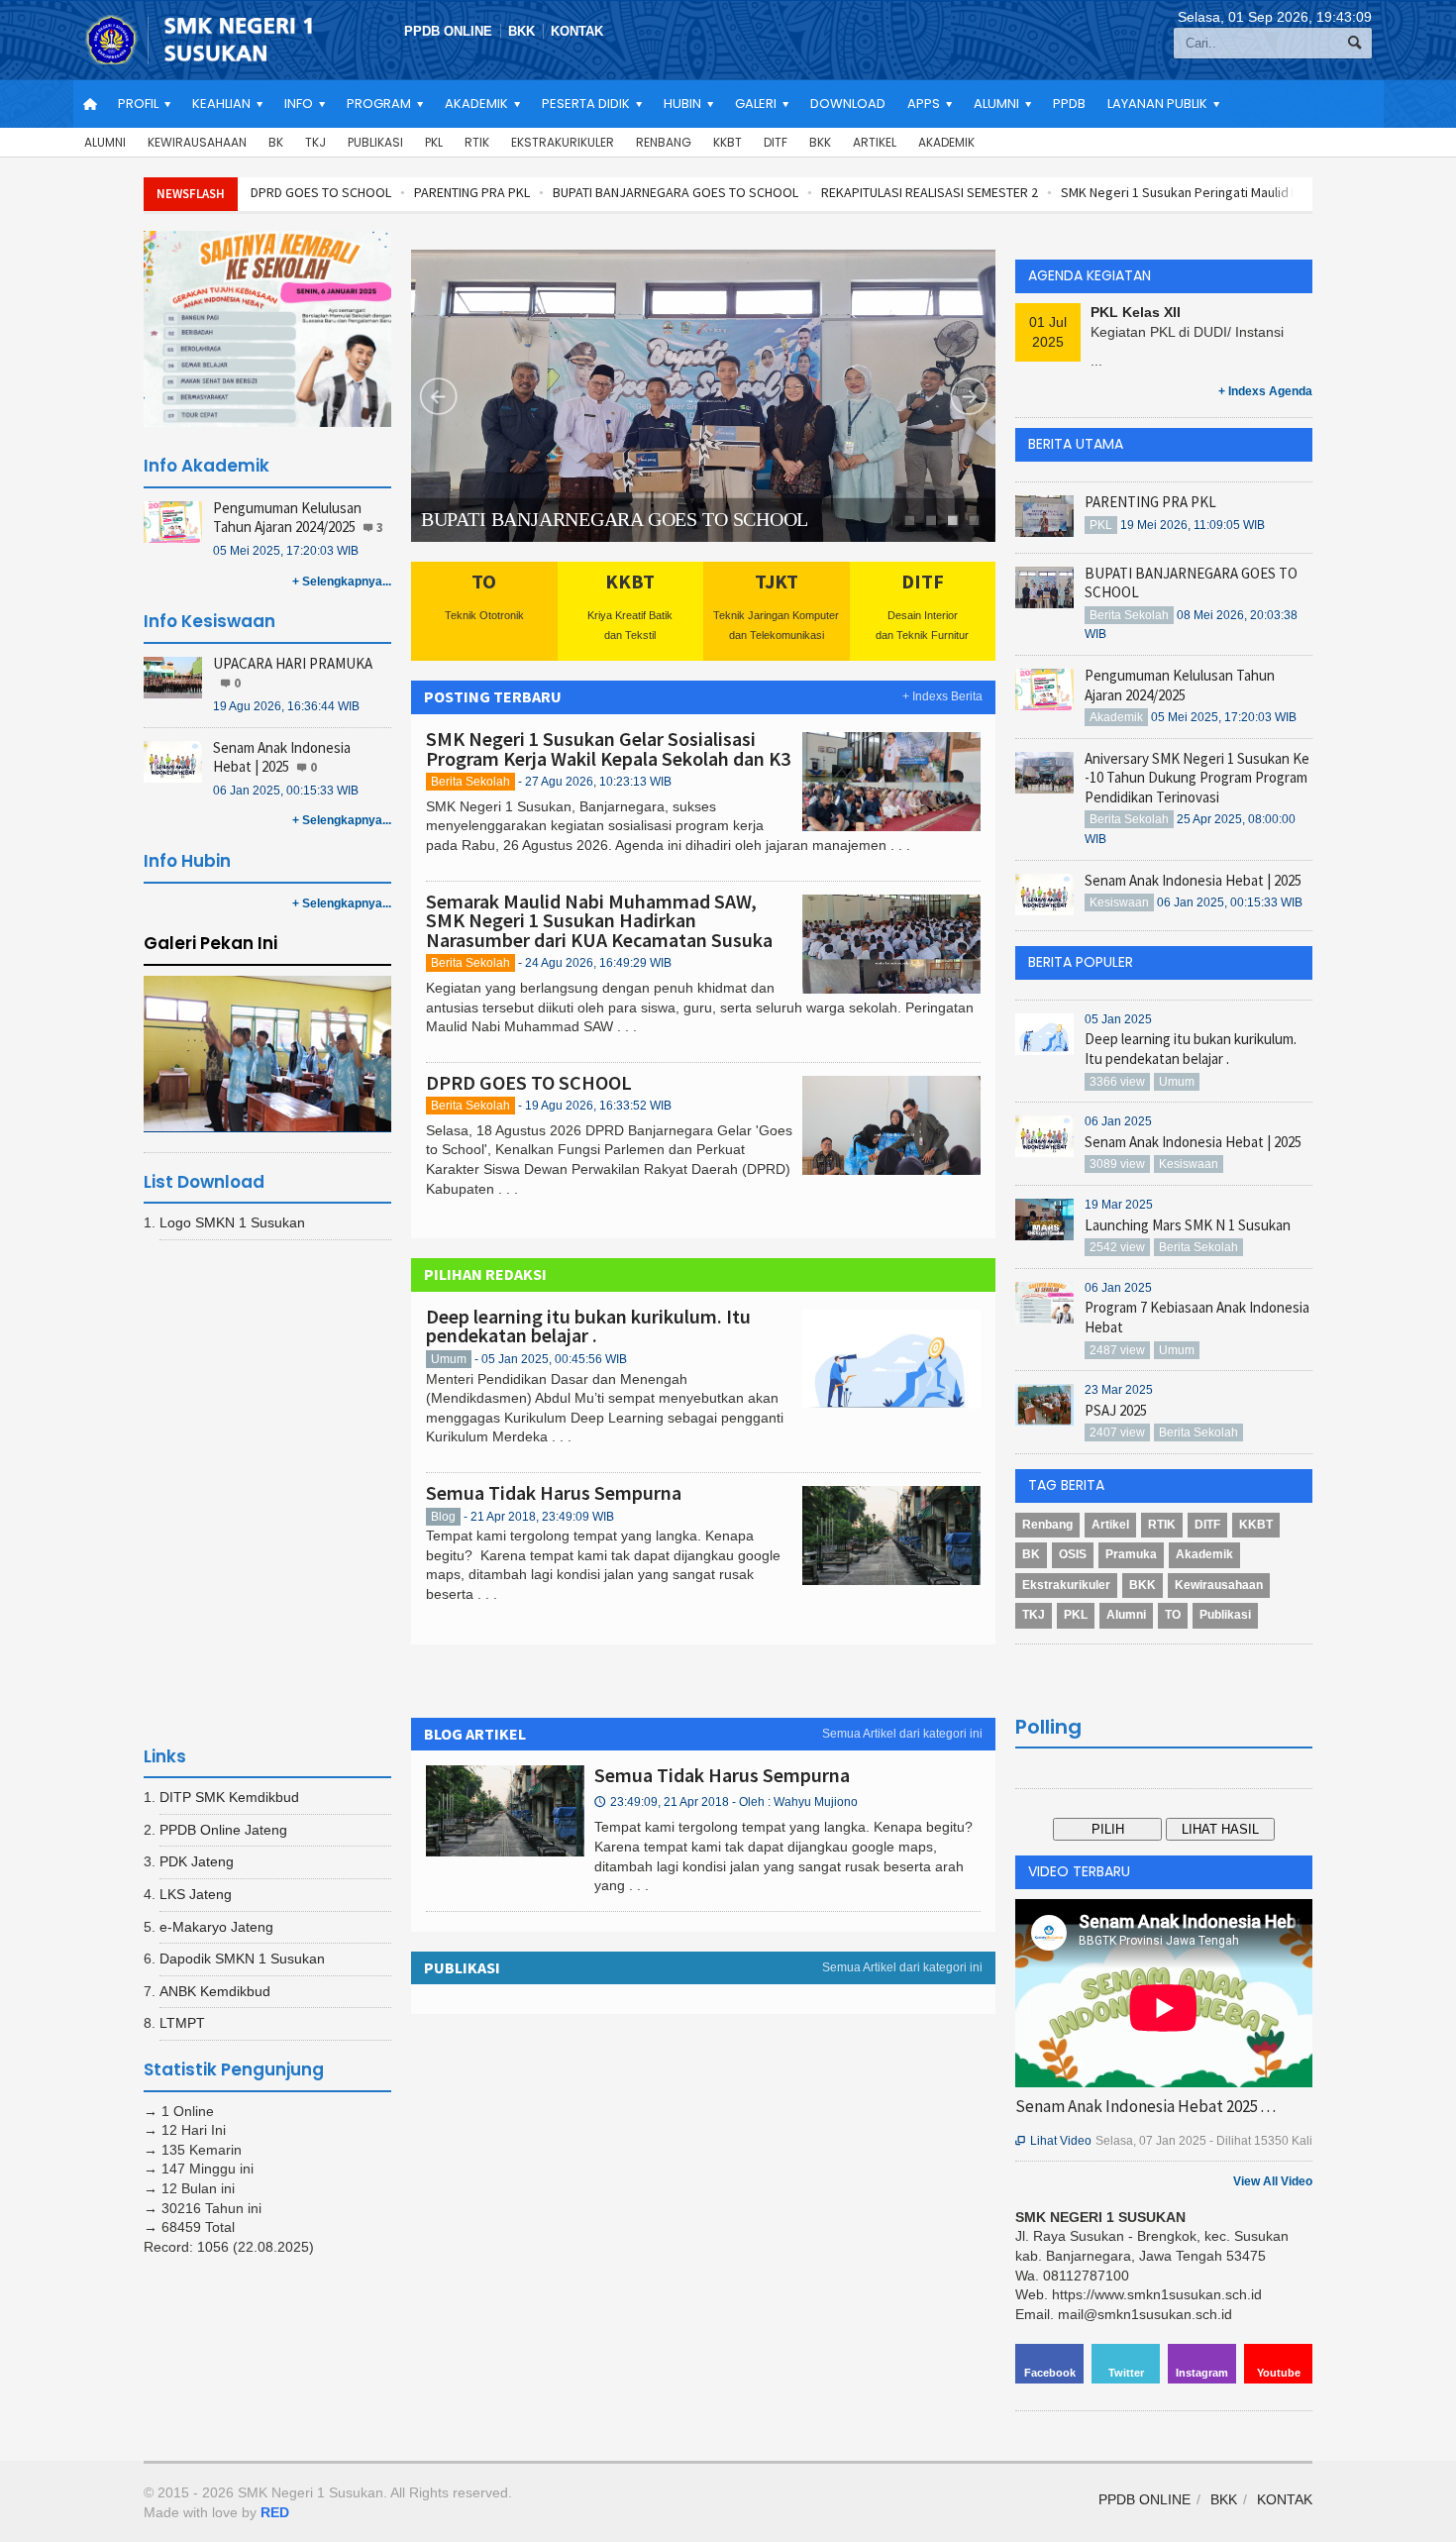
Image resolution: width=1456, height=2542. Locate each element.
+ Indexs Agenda (1265, 391)
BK (276, 142)
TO (1173, 1615)
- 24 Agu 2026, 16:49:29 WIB (595, 963)
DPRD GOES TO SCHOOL (321, 192)
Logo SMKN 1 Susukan (232, 1222)
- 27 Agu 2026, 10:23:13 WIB (595, 782)
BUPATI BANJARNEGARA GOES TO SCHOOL (676, 192)
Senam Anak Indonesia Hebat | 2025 (282, 757)
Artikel (875, 142)
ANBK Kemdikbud (215, 1991)
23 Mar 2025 (1119, 1390)
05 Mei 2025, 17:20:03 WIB (286, 551)
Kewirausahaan (197, 142)
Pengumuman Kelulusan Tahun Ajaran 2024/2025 (287, 518)
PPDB (1069, 104)
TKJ (315, 142)
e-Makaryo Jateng (216, 1927)
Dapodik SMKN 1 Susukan (242, 1959)
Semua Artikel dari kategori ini (902, 1734)
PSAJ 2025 (1116, 1410)
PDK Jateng (197, 1861)
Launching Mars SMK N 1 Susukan (1188, 1225)
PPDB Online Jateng (223, 1830)
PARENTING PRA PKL (472, 192)
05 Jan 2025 (1118, 1019)
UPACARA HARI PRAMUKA (293, 663)
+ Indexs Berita (942, 696)
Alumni (105, 142)
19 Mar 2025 (1119, 1205)
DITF (776, 142)
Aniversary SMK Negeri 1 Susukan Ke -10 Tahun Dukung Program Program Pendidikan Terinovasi (1197, 778)
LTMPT (182, 2023)
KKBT (728, 142)
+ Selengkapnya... (342, 582)
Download (848, 104)
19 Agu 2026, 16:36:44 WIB (286, 706)
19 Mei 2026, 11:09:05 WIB (1193, 525)
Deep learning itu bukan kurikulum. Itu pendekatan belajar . (588, 1326)
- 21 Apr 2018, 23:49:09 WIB (539, 1517)
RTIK (477, 142)
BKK (521, 31)
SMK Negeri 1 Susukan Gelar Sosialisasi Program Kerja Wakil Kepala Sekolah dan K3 (608, 748)
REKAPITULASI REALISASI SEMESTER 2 (930, 192)
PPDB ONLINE (448, 31)
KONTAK (577, 31)
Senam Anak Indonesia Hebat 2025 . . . (1145, 2106)
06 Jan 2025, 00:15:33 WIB (286, 791)
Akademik (946, 142)
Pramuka (1131, 1554)
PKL (434, 142)
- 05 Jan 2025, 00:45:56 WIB (551, 1359)
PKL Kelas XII (1136, 312)
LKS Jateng (196, 1894)
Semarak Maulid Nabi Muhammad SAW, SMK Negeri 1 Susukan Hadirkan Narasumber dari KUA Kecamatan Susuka (599, 920)
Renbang (664, 142)
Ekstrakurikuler (563, 142)
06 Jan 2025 (1118, 1121)
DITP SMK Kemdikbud (229, 1797)
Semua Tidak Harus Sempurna (554, 1492)
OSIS (1073, 1554)
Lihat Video (1053, 2141)
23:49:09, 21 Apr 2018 (726, 1802)
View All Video (1273, 2181)
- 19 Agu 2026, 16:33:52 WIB (595, 1106)
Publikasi (375, 142)
